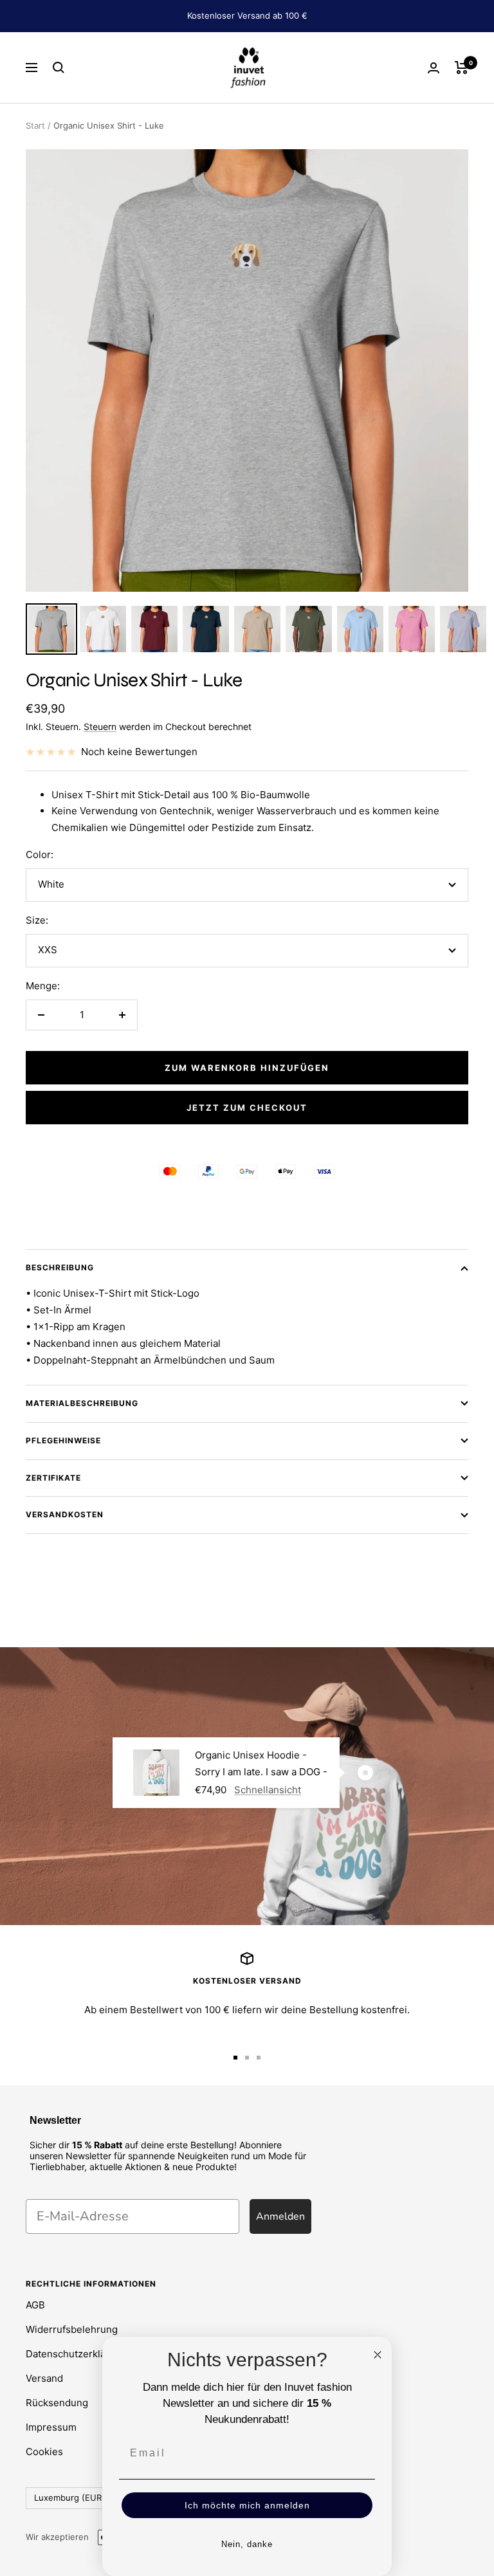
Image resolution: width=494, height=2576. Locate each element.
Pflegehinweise (63, 1440)
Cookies (44, 2452)
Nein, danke (247, 2544)
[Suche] (59, 68)
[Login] (434, 68)
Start (35, 125)
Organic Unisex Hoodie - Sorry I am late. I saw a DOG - (261, 1763)
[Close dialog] (378, 2355)
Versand (44, 2378)
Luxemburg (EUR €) (74, 2498)
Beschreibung (60, 1267)
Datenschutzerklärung (76, 2354)
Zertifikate (53, 1478)
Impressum (51, 2427)
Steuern (100, 726)
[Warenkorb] (462, 68)
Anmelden (280, 2216)
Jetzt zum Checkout (247, 1108)
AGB (35, 2305)
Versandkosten (65, 1514)
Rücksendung (57, 2403)
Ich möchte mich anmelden (247, 2505)
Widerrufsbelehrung (72, 2329)
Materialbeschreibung (82, 1403)
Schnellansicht (268, 1790)
